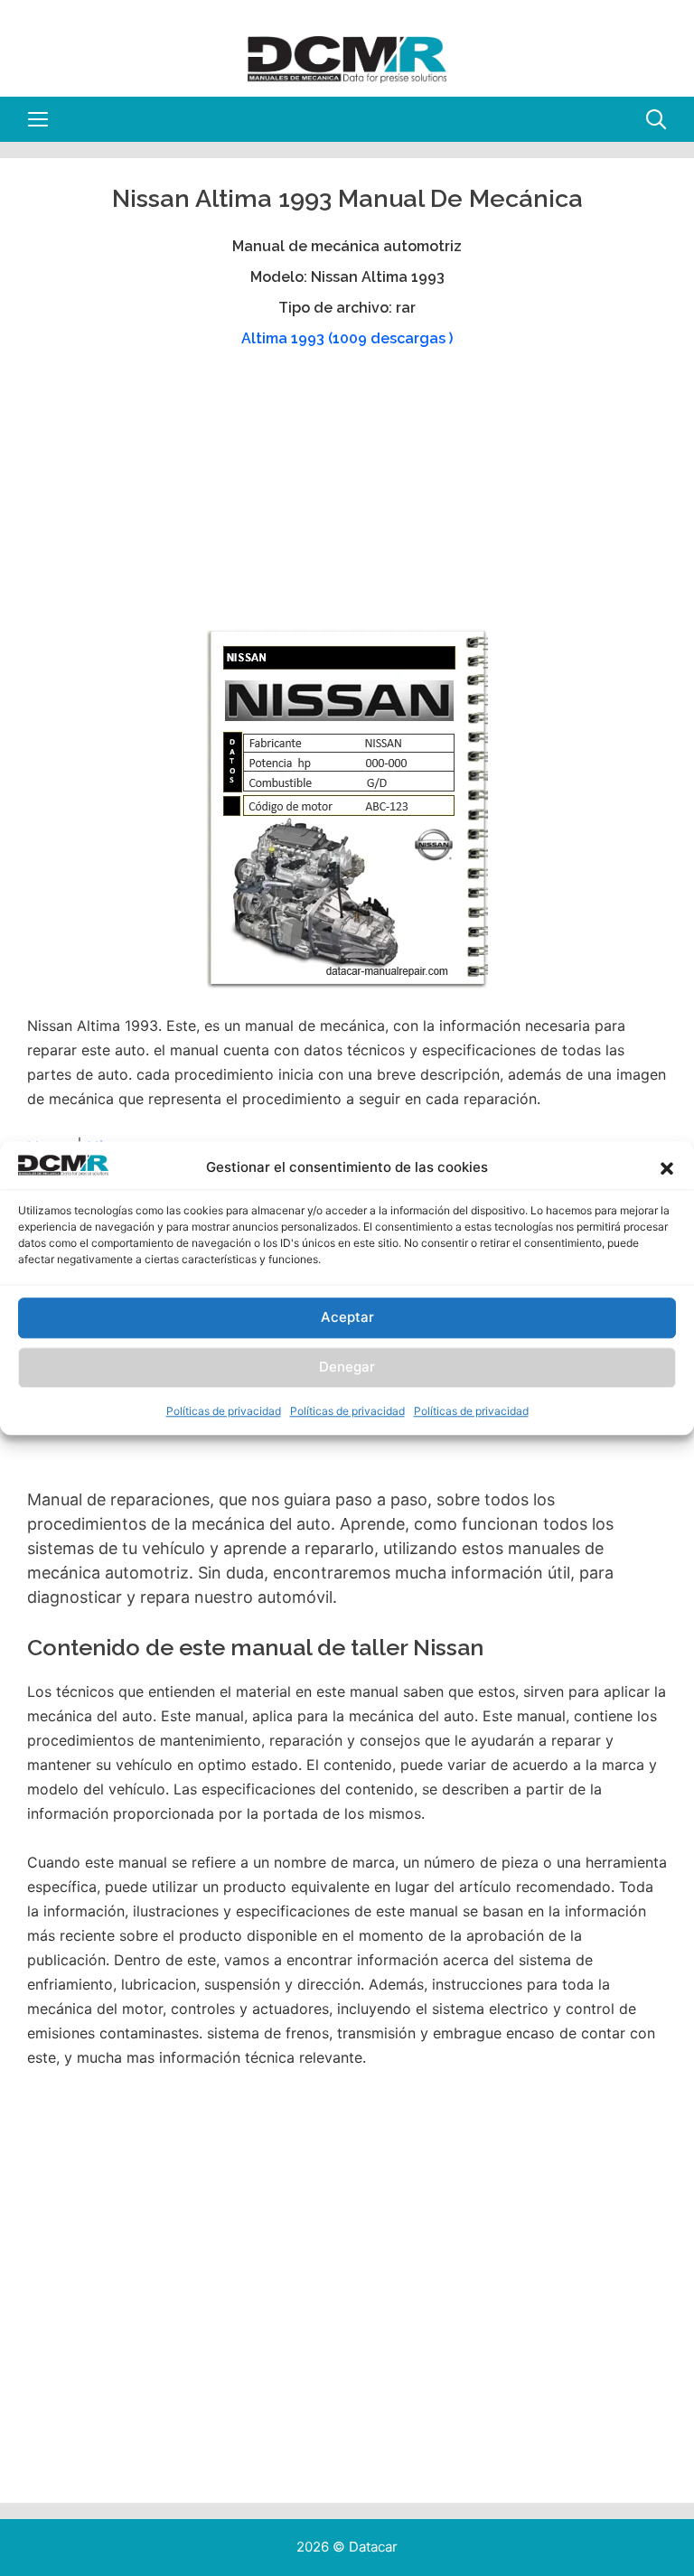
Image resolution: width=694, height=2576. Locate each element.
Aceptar (347, 1318)
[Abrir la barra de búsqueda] (656, 119)
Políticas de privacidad (224, 1411)
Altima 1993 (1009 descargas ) (347, 338)
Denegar (347, 1368)
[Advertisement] (345, 497)
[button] (667, 1168)
